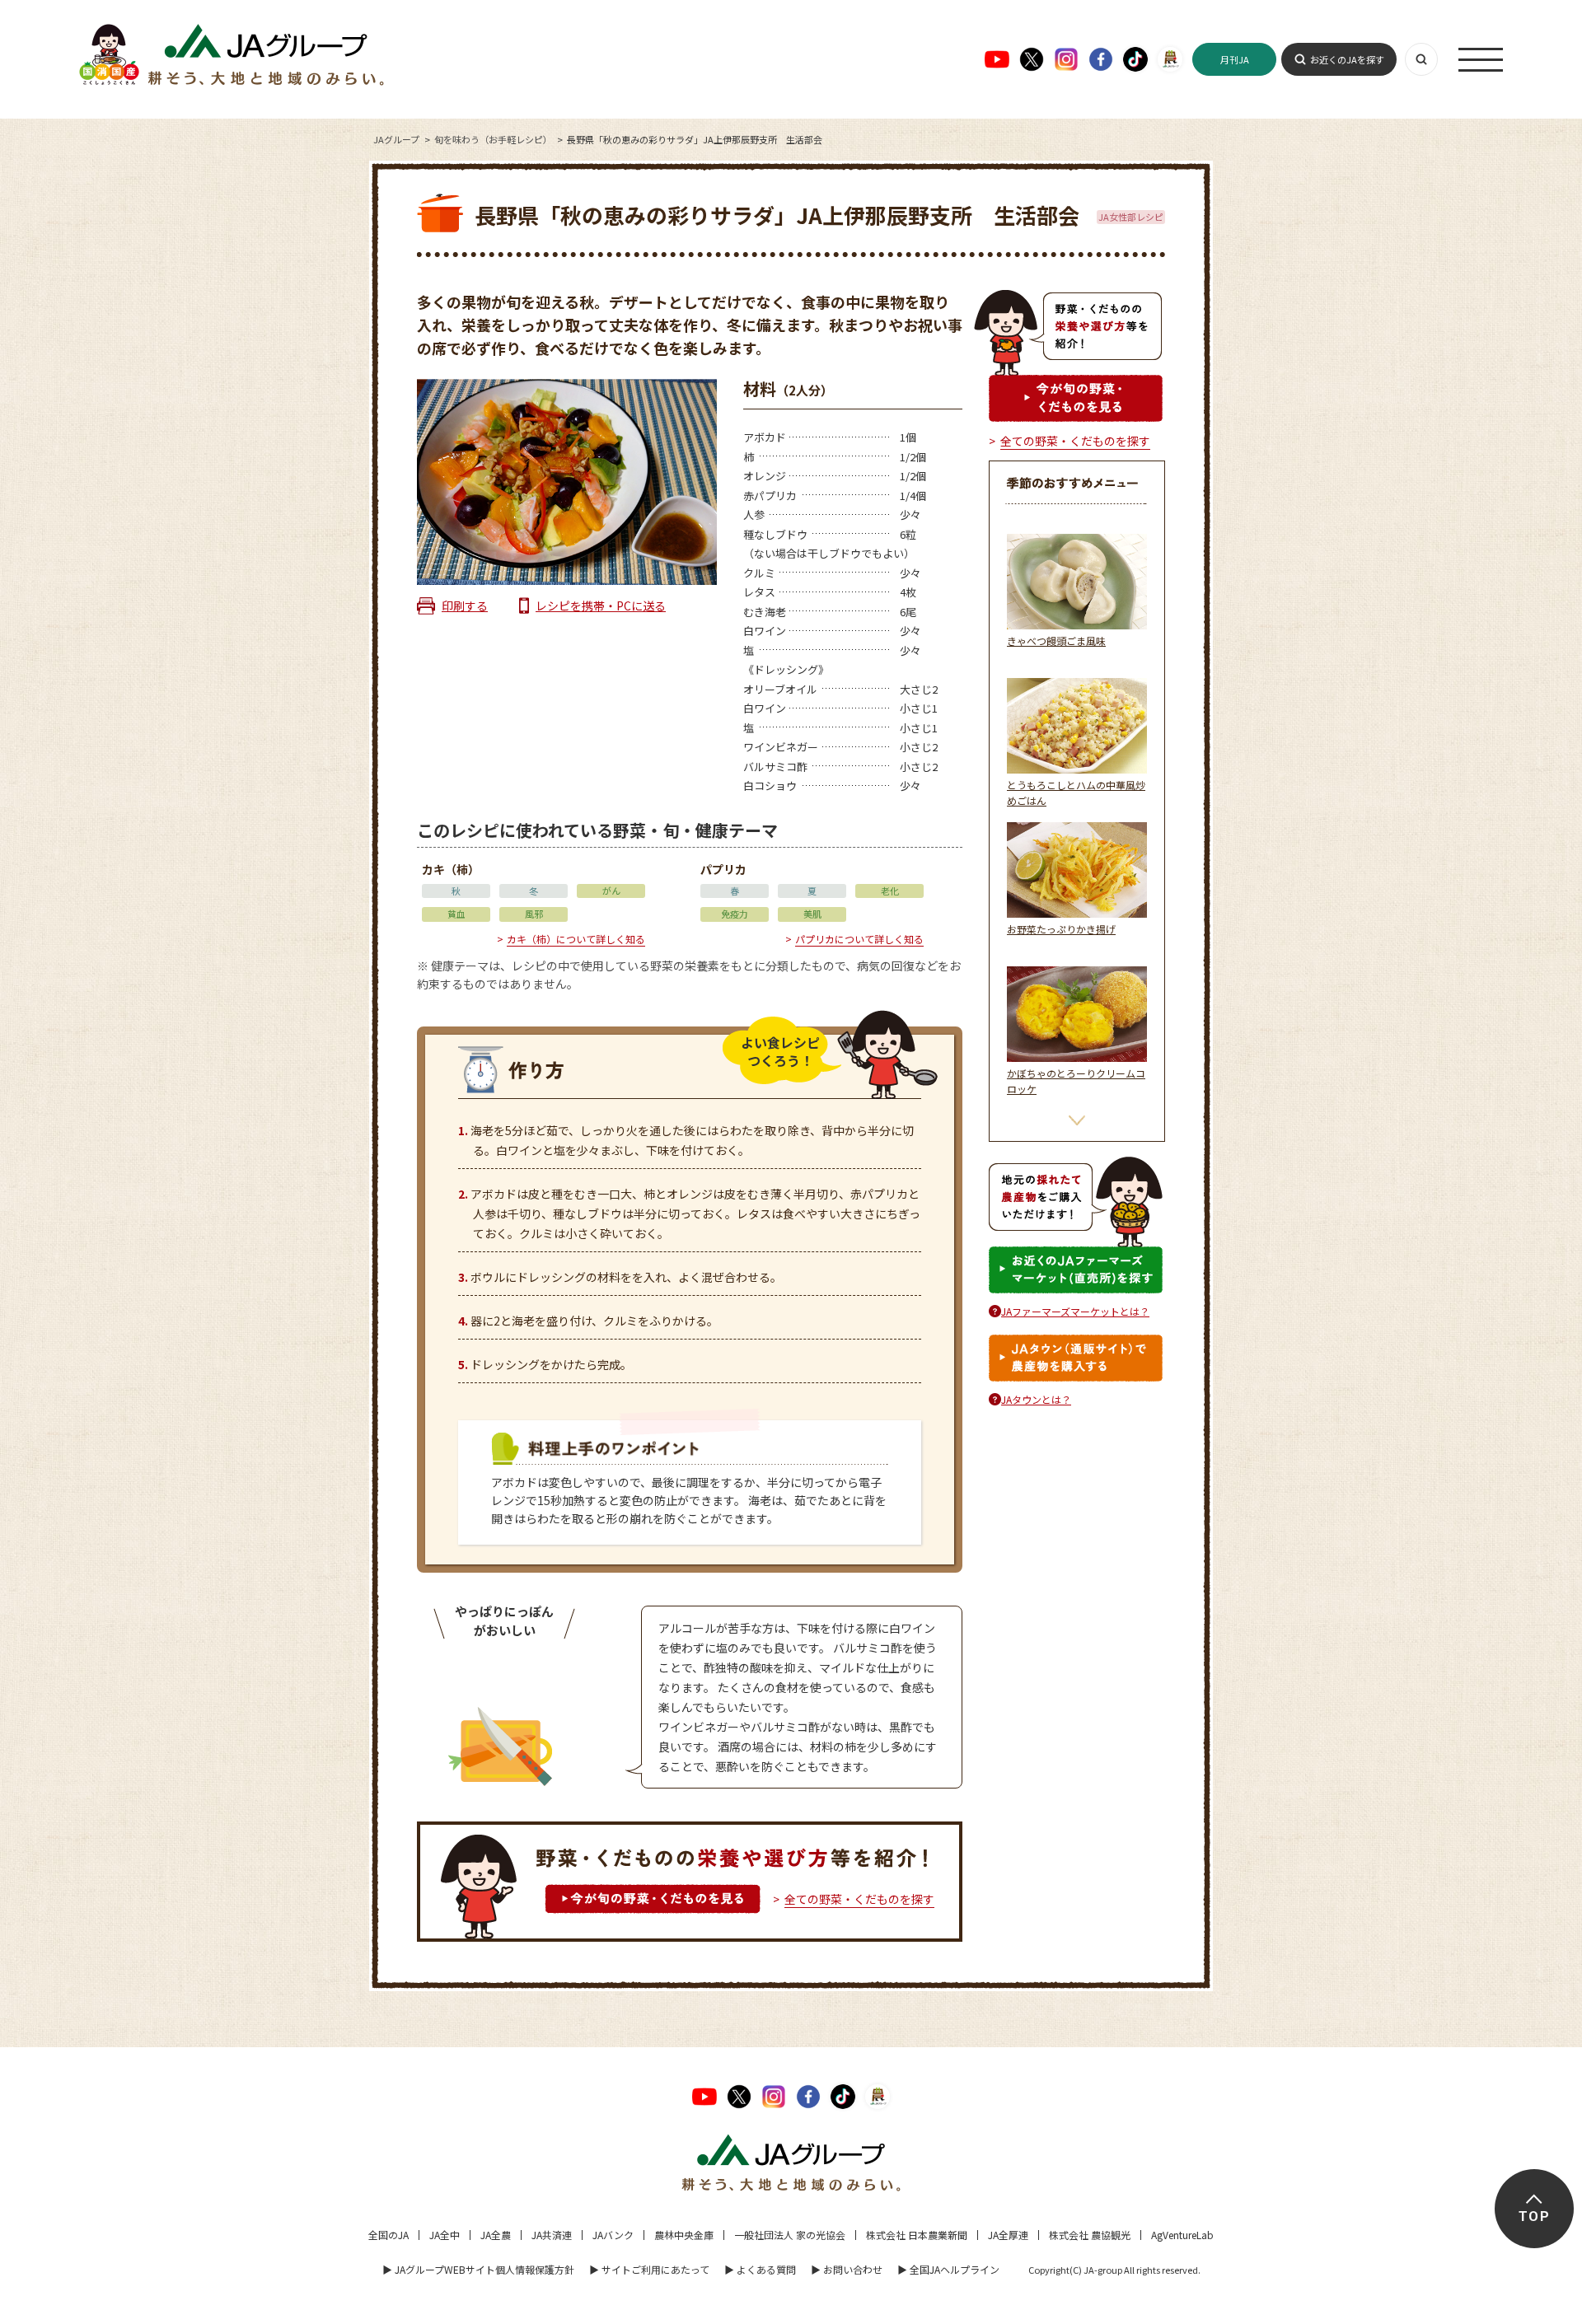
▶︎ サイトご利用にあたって (649, 2269)
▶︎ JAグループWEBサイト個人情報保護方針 (478, 2269)
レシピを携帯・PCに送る (601, 606)
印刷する (465, 606)
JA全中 (445, 2235)
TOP (1534, 2216)
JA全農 (496, 2235)
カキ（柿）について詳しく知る (576, 939)
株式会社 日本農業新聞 (917, 2235)
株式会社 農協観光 (1090, 2235)
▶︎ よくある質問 (760, 2269)
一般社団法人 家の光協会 (790, 2235)
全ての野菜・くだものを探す (859, 1899)
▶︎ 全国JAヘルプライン (948, 2269)
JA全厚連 (1008, 2235)
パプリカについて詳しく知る (859, 939)
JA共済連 (552, 2235)
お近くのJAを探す (1347, 59)
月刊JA (1235, 59)
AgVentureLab (1182, 2235)
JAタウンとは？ (1036, 1399)
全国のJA (388, 2235)
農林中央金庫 (684, 2235)
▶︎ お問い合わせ (847, 2269)
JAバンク (613, 2235)
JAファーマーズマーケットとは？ (1075, 1311)
